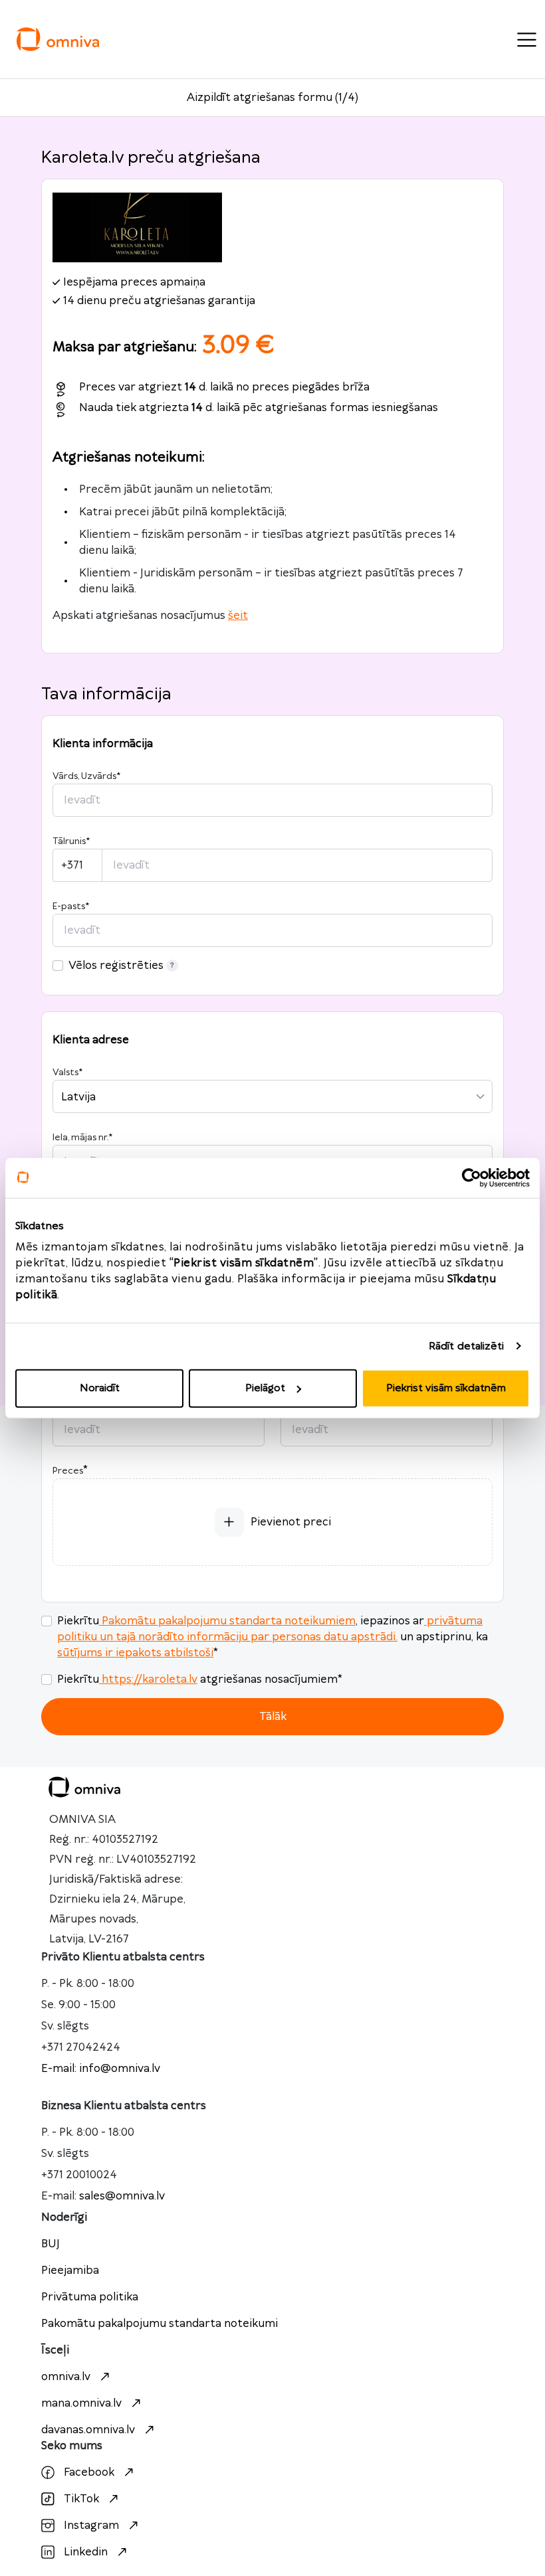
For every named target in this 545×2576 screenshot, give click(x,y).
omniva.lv (66, 2377)
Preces (68, 1471)
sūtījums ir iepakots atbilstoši (135, 1653)
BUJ (51, 2244)
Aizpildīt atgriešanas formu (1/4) (272, 98)
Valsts (67, 1073)
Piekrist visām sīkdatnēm (446, 1388)
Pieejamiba (70, 2271)
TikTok (81, 2499)
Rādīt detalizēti (467, 1346)
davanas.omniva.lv (88, 2430)
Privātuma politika (90, 2297)
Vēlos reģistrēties (116, 966)
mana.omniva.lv (81, 2403)
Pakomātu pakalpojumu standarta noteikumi (160, 2324)
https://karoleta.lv (150, 1679)
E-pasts (71, 906)
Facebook (89, 2472)
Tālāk (273, 1717)
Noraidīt (100, 1388)
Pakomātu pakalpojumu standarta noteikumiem (229, 1621)
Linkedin (86, 2552)
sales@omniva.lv (122, 2196)
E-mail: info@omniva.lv (101, 2069)
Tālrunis (71, 841)
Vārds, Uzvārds (86, 776)
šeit (238, 616)
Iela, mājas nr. (82, 1138)
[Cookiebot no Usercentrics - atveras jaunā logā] (472, 1177)
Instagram (91, 2526)
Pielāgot (265, 1388)
